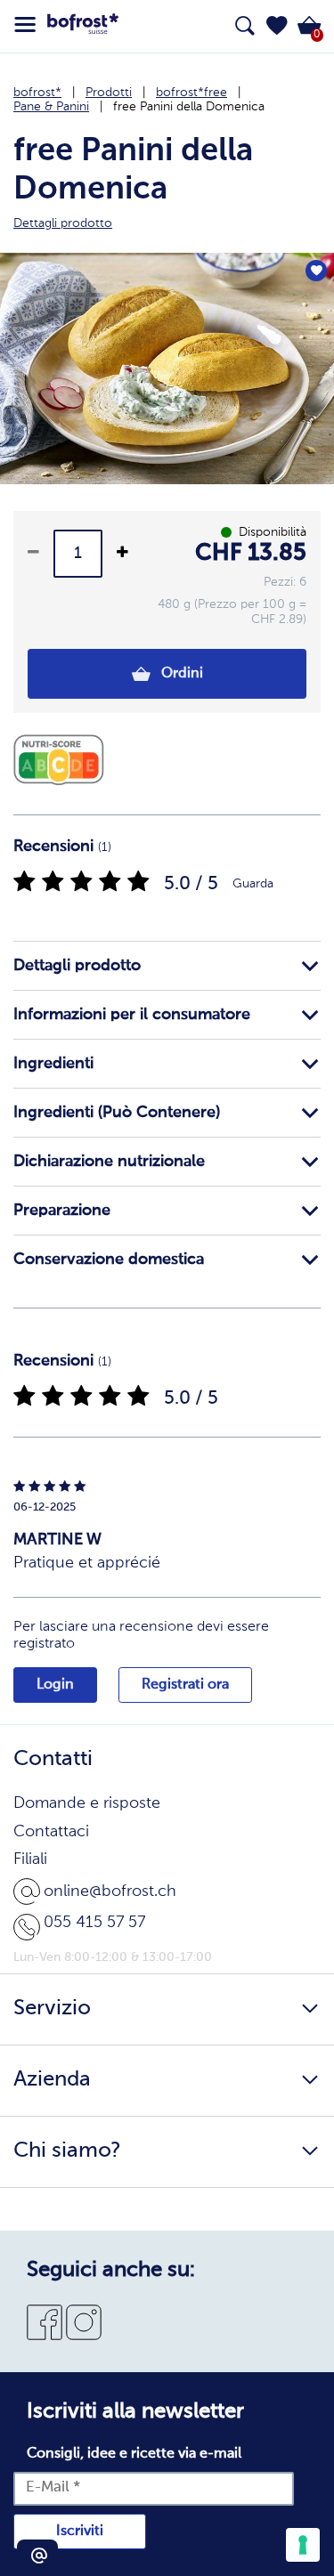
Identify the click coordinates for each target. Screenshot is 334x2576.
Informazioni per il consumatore (132, 1015)
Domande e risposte (87, 1803)
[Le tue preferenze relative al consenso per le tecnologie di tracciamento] (303, 2545)
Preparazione (62, 1211)
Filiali (30, 1859)
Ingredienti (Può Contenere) (117, 1113)
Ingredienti (53, 1064)
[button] (277, 26)
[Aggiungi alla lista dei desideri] (316, 271)
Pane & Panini (51, 107)
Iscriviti (80, 2531)
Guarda (253, 884)
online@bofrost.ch (110, 1891)
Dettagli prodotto (77, 966)
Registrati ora (185, 1685)
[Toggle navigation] (25, 25)
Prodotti (109, 93)
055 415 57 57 (94, 1923)
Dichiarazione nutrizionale (109, 1162)
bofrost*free (191, 93)
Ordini (180, 674)
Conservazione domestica (109, 1260)
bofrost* (37, 93)
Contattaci (51, 1832)
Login (55, 1685)
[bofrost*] (83, 27)
